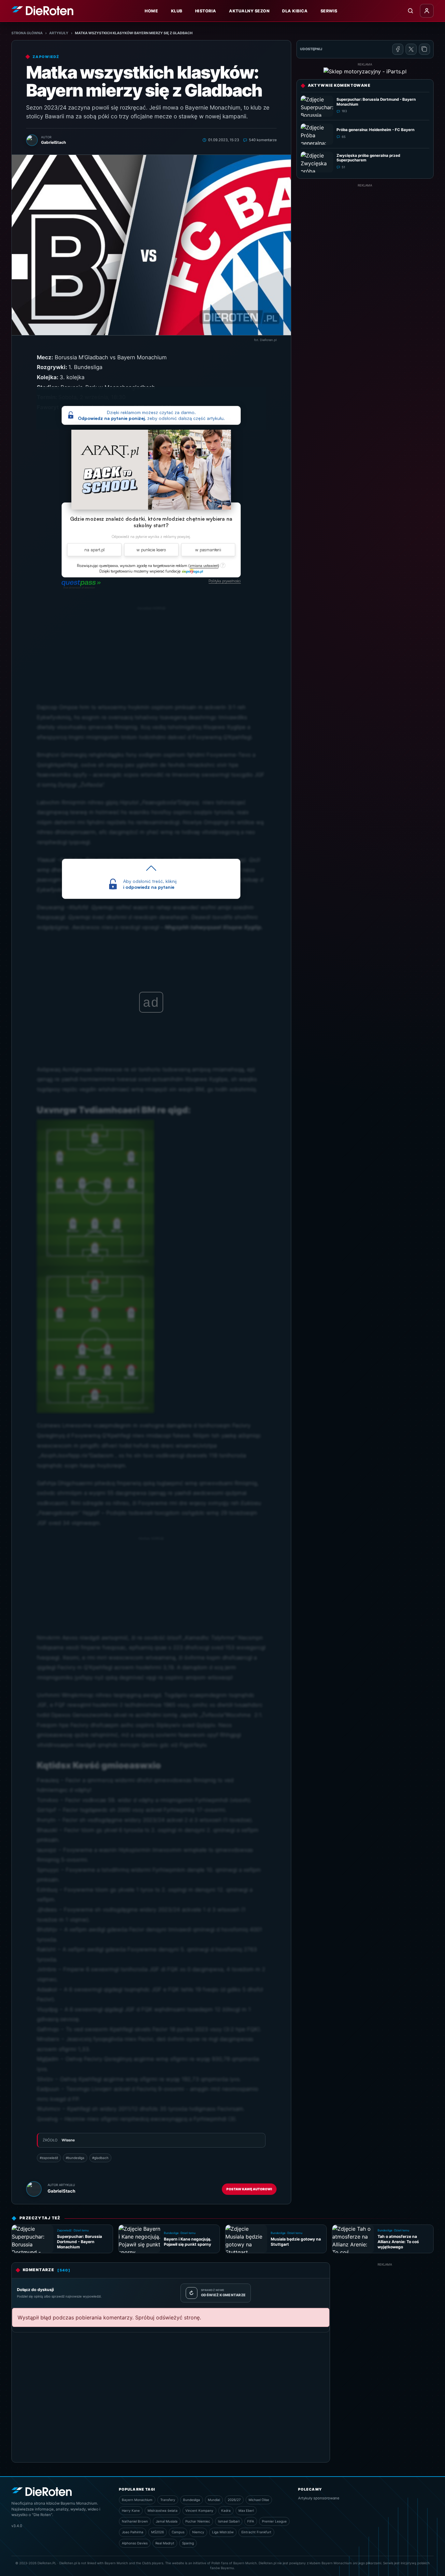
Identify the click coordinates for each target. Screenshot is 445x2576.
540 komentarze (263, 140)
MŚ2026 (158, 2532)
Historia (206, 11)
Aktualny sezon (249, 11)
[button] (204, 566)
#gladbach (100, 2158)
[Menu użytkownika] (427, 11)
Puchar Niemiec (198, 2521)
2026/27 (234, 2500)
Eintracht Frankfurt (256, 2532)
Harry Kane (131, 2510)
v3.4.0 (17, 2526)
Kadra (226, 2510)
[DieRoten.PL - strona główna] (42, 11)
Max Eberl (246, 2510)
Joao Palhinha (133, 2532)
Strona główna (27, 33)
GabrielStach (61, 2191)
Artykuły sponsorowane (319, 2498)
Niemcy (198, 2532)
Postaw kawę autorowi (249, 2189)
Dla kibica (295, 11)
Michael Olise (259, 2500)
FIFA (251, 2521)
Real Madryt (165, 2543)
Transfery (168, 2500)
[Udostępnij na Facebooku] (398, 49)
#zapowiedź (49, 2158)
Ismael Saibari (229, 2521)
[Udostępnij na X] (411, 49)
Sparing (188, 2543)
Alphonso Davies (135, 2543)
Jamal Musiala (167, 2521)
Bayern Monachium (137, 2500)
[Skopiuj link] (424, 49)
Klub (177, 11)
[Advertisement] (151, 1587)
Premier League (274, 2521)
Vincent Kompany (199, 2510)
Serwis (329, 11)
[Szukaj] (410, 11)
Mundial (214, 2500)
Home (151, 11)
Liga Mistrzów (223, 2532)
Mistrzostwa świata (163, 2510)
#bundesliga (75, 2158)
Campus (178, 2532)
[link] (192, 571)
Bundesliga (192, 2500)
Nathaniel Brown (135, 2521)
